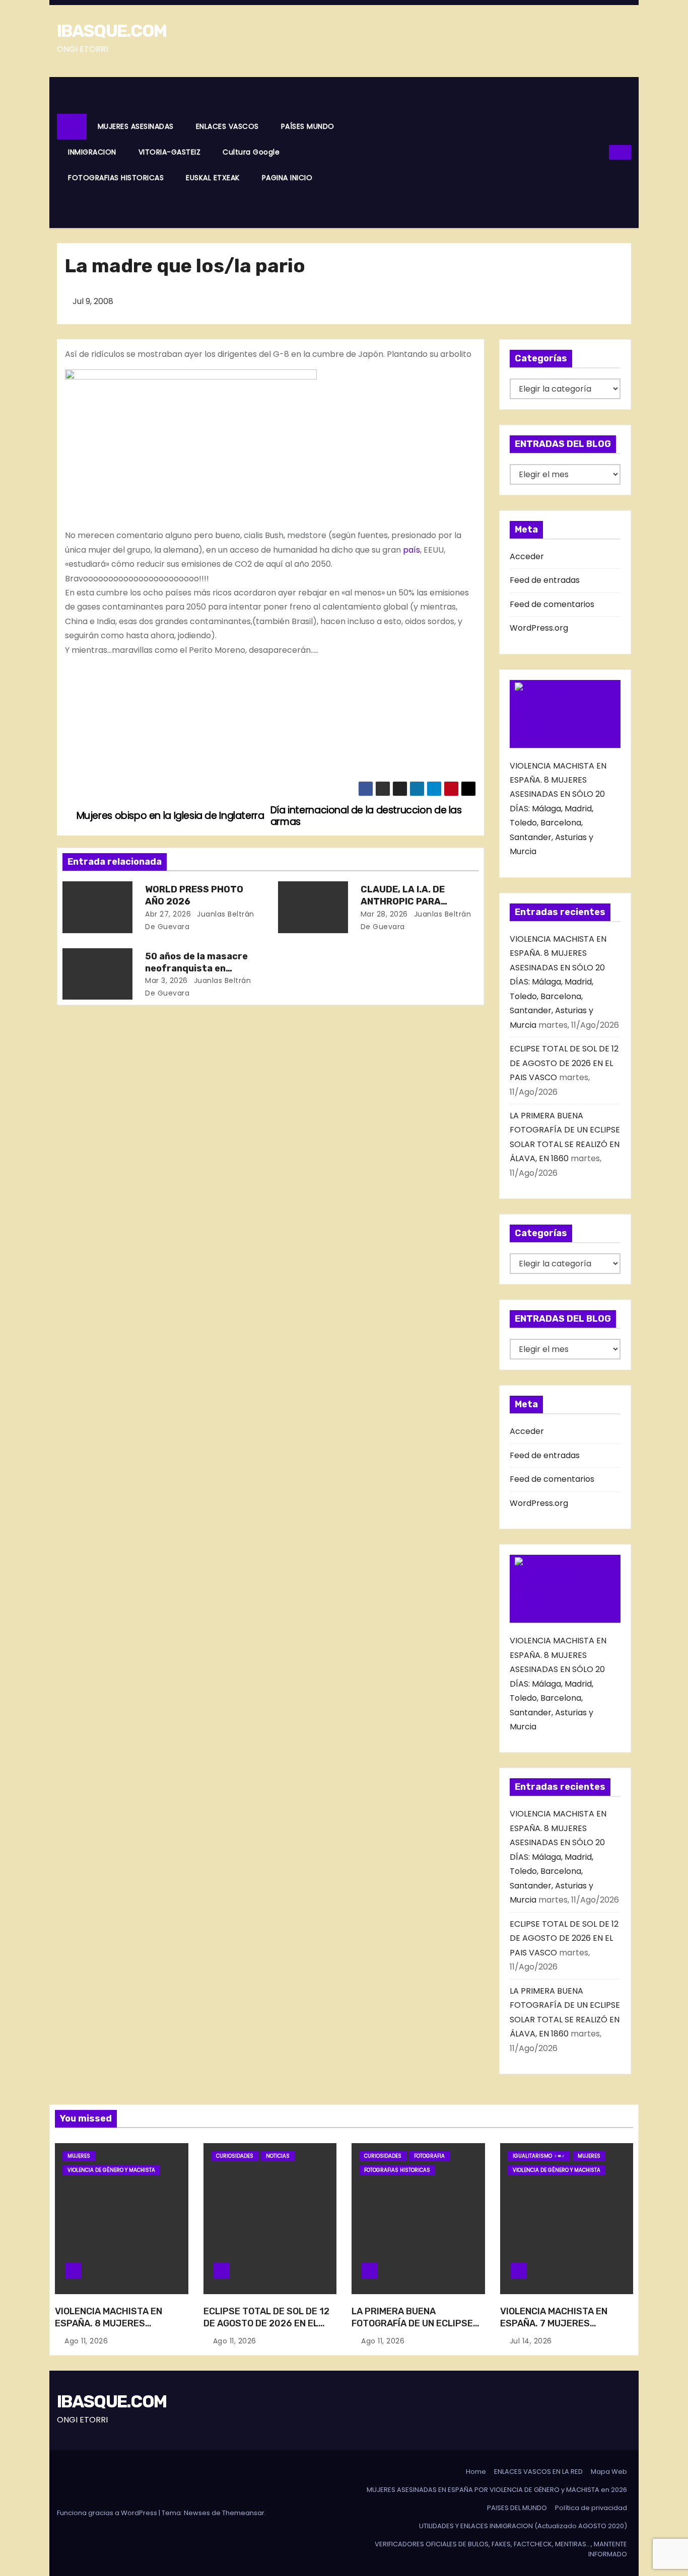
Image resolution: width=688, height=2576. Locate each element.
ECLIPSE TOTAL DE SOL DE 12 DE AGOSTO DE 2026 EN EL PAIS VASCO (564, 1063)
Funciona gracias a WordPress (108, 2513)
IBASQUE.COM (112, 31)
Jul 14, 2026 (531, 2341)
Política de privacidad (591, 2508)
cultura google (251, 152)
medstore (307, 535)
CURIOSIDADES (235, 2156)
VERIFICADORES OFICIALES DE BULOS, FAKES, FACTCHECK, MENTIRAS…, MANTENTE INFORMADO (501, 2549)
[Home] (72, 127)
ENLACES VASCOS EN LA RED (538, 2472)
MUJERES (79, 2156)
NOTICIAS (278, 2156)
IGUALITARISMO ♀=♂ (539, 2156)
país (411, 550)
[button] (602, 152)
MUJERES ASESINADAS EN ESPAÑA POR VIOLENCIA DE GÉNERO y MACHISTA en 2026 (497, 2490)
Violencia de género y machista (111, 2170)
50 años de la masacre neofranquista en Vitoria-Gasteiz (196, 968)
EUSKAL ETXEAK (213, 178)
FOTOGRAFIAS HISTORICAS (116, 178)
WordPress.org (539, 628)
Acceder (527, 556)
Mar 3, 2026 (166, 980)
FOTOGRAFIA (429, 2156)
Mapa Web (609, 2472)
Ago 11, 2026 (86, 2341)
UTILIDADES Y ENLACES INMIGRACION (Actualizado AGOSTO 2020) (523, 2526)
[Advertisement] (478, 153)
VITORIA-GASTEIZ (170, 152)
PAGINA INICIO (287, 178)
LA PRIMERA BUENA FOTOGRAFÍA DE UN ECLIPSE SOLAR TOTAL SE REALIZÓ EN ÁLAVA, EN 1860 (415, 2329)
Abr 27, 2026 (168, 914)
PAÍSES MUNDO (308, 126)
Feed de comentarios (552, 604)
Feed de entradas (545, 580)
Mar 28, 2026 (384, 914)
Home (476, 2472)
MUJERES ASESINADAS (136, 126)
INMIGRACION (92, 152)
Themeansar (243, 2513)
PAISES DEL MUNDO (517, 2508)
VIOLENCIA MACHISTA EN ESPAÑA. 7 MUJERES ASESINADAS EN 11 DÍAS (554, 2323)
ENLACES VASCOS (227, 126)
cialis (253, 535)
